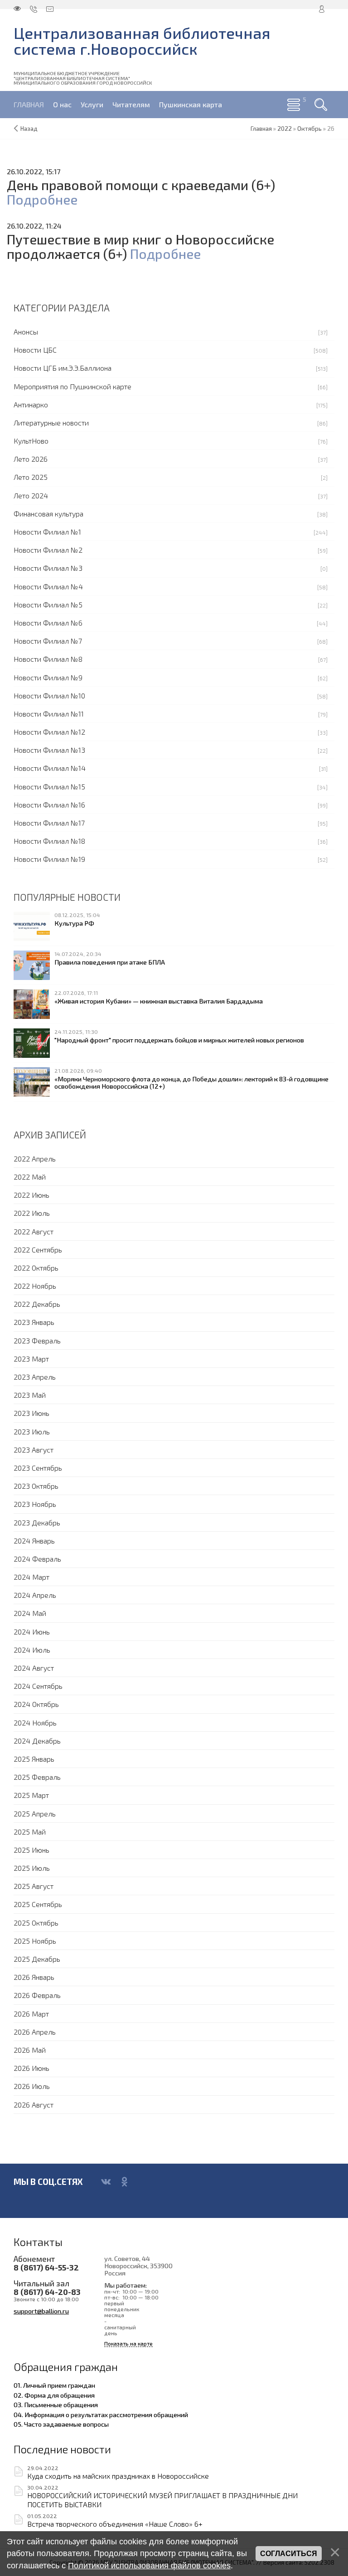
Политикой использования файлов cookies (149, 2566)
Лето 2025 (31, 477)
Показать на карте (128, 2344)
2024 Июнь (32, 1632)
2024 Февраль (37, 1559)
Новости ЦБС (35, 350)
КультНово (31, 441)
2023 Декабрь (37, 1522)
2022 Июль (32, 1213)
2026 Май (30, 2050)
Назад (29, 129)
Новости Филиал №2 (48, 550)
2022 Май (30, 1177)
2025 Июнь (31, 1850)
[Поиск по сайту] (321, 105)
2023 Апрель (35, 1377)
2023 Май (30, 1395)
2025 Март (31, 1795)
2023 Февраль (37, 1341)
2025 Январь (34, 1759)
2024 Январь (34, 1541)
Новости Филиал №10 (49, 695)
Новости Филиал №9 (48, 677)
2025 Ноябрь (35, 1941)
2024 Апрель (35, 1595)
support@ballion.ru (41, 2311)
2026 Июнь (31, 2068)
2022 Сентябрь (38, 1250)
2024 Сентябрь (38, 1686)
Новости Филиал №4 (48, 586)
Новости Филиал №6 (48, 623)
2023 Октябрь (36, 1486)
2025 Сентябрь (38, 1904)
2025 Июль (32, 1868)
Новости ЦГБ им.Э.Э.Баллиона (63, 368)
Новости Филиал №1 (47, 532)
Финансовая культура (48, 514)
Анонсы (26, 332)
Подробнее (42, 199)
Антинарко (31, 404)
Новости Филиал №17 (49, 823)
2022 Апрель (35, 1159)
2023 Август (34, 1450)
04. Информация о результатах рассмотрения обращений (101, 2414)
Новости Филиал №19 (49, 859)
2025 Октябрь (36, 1923)
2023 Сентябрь (38, 1468)
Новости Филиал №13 (49, 750)
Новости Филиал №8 (48, 659)
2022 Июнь (31, 1195)
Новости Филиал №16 (49, 805)
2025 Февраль (37, 1777)
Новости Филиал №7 (48, 641)
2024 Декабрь (37, 1741)
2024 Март (31, 1577)
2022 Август (34, 1231)
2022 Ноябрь (35, 1286)
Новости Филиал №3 (48, 568)
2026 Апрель (35, 2032)
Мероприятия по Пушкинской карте (72, 386)
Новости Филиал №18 (49, 841)
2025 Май (30, 1832)
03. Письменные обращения (56, 2404)
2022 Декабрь (37, 1304)
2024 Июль (32, 1650)
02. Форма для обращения (54, 2395)
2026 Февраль (37, 1995)
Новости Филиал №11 (49, 714)
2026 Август (34, 2105)
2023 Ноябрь (35, 1504)
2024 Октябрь (36, 1704)
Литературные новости (51, 423)
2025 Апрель (35, 1814)
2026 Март (31, 2014)
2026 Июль (32, 2086)
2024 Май (30, 1613)
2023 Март (31, 1359)
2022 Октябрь (36, 1268)
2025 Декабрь (37, 1959)
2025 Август (34, 1886)
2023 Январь (34, 1322)
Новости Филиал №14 (50, 768)
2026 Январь (34, 1977)
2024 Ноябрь (35, 1723)
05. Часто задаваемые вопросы (61, 2424)
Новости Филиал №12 (49, 732)
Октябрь (309, 129)
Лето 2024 (31, 495)
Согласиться (289, 2554)
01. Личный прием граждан (54, 2385)
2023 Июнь (31, 1413)
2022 (285, 129)
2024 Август (34, 1668)
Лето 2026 (31, 459)
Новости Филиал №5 (48, 605)
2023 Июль (32, 1431)
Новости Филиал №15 (49, 786)
